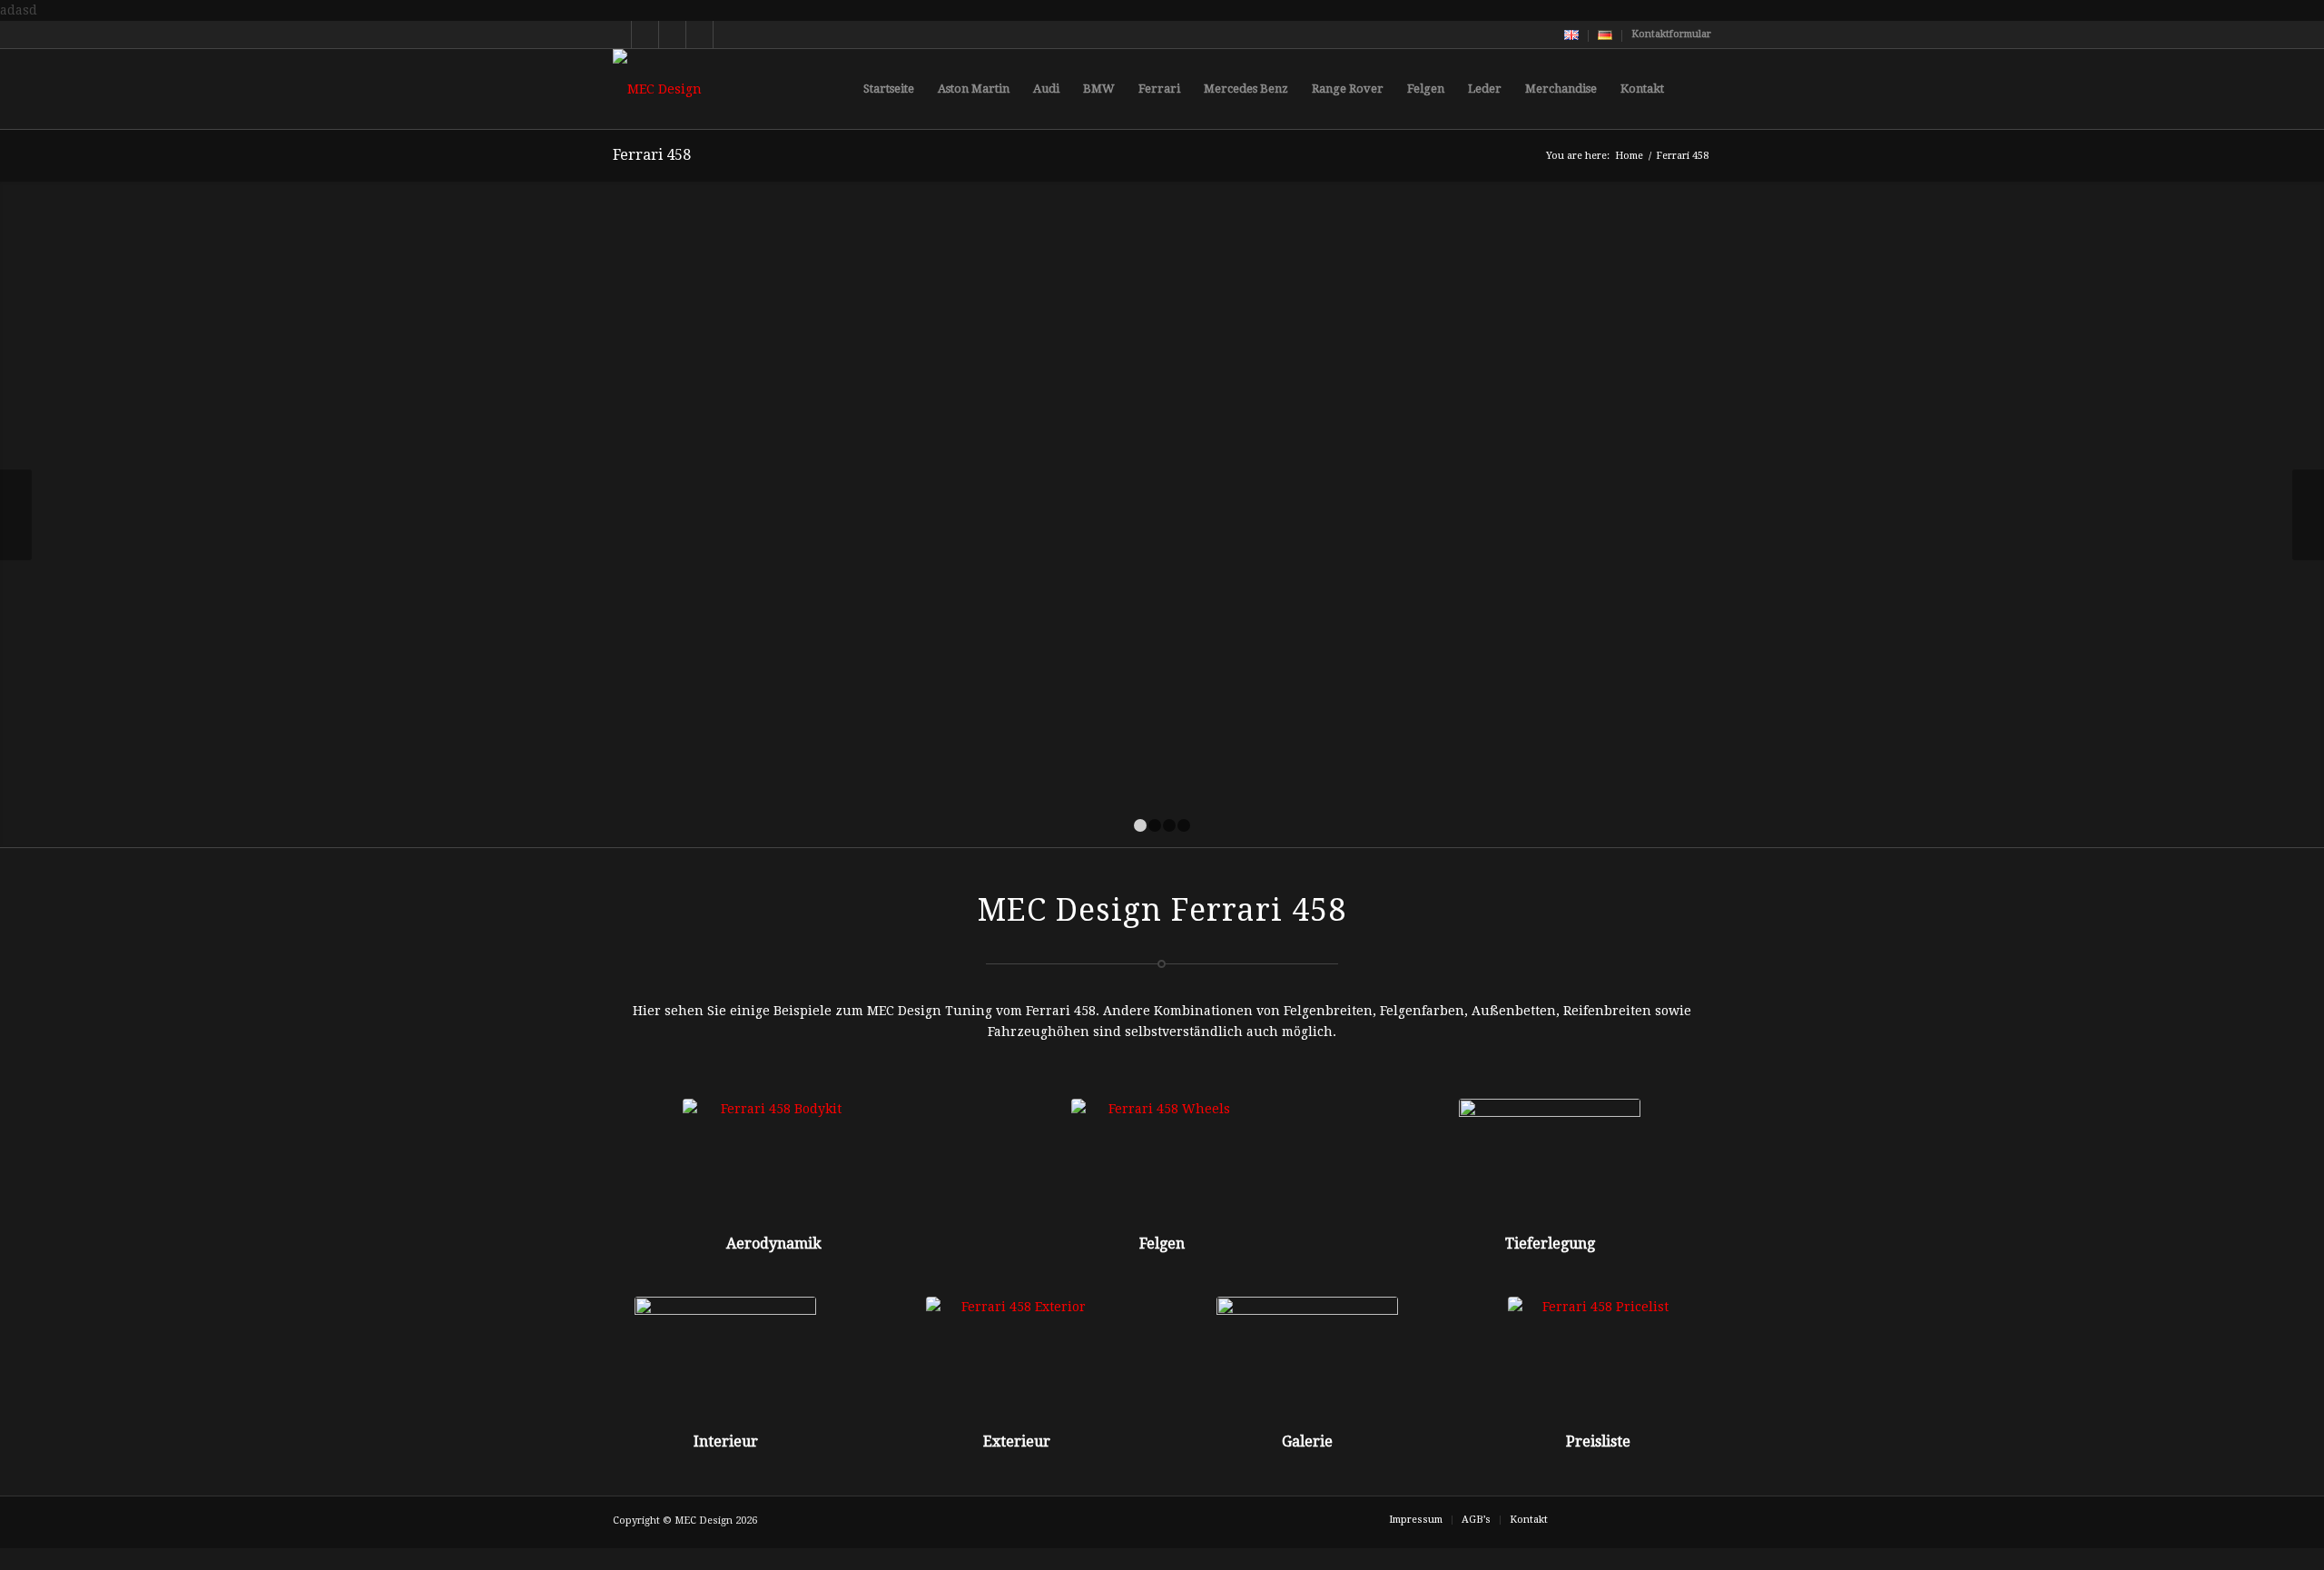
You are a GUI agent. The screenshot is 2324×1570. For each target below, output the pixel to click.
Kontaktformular (1671, 34)
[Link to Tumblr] (727, 35)
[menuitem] (1572, 36)
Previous (16, 515)
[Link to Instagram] (699, 35)
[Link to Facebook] (672, 35)
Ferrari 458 (652, 155)
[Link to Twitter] (618, 35)
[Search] (1694, 89)
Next (2308, 515)
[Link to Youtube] (645, 35)
